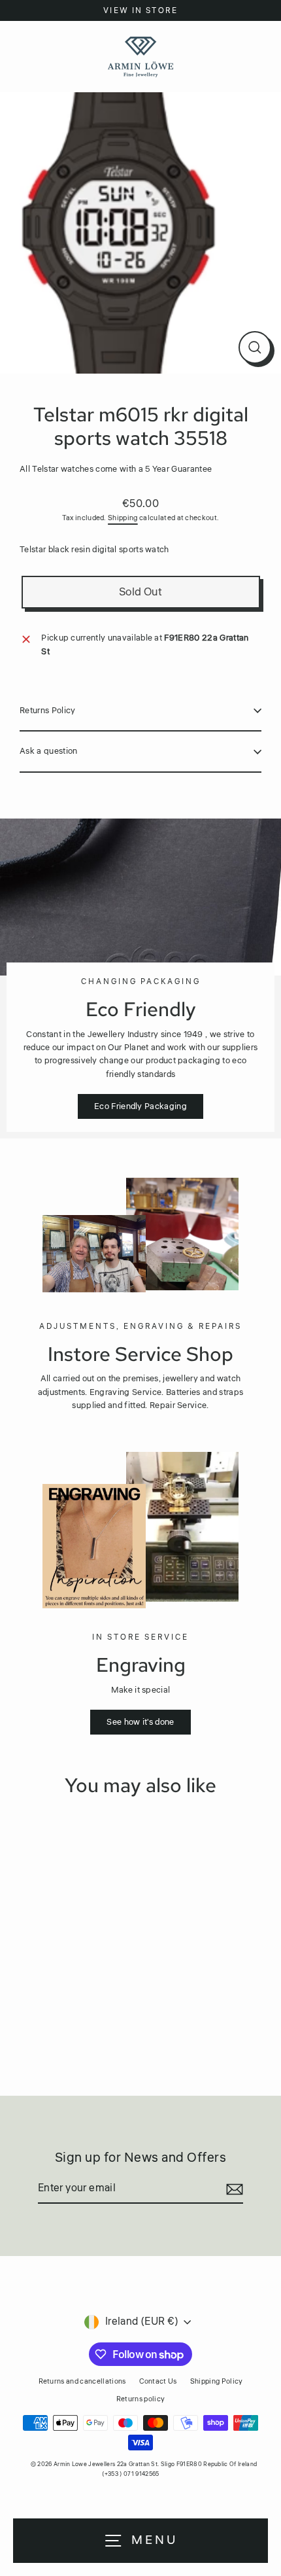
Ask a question (48, 751)
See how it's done (140, 1722)
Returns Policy (47, 711)
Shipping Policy (217, 2381)
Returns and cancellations (82, 2381)
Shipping (123, 518)
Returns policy (140, 2399)
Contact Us (158, 2381)
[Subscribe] (233, 2189)
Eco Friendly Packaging (140, 1106)
